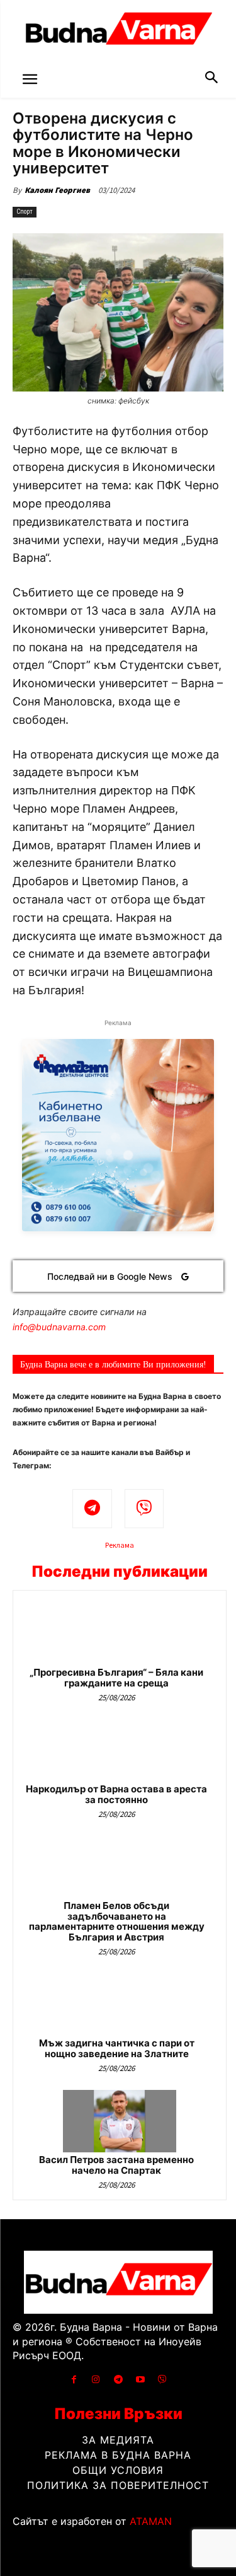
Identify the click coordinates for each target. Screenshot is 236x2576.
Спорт (25, 212)
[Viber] (144, 1509)
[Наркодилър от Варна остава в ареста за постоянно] (120, 1750)
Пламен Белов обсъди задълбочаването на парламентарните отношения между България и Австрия (117, 1921)
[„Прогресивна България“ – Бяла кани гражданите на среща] (120, 1634)
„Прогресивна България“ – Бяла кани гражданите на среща (116, 1678)
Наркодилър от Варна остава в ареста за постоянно (116, 1794)
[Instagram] (96, 2380)
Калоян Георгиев (57, 190)
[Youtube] (140, 2380)
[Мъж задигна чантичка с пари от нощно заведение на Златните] (120, 2005)
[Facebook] (74, 2380)
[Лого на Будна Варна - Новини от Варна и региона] (118, 32)
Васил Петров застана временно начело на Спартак (116, 2165)
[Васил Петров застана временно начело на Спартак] (120, 2121)
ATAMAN (151, 2521)
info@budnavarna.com (59, 1327)
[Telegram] (92, 1509)
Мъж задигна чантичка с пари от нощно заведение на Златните (117, 2048)
